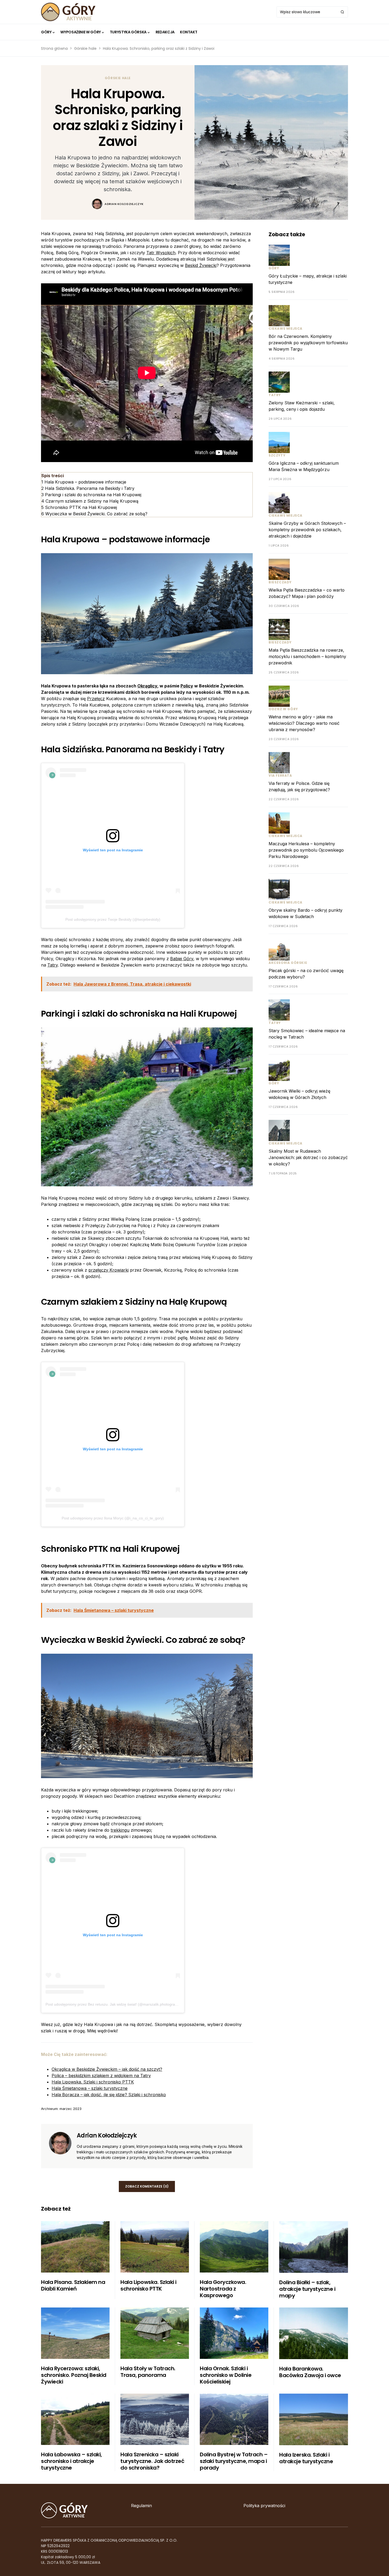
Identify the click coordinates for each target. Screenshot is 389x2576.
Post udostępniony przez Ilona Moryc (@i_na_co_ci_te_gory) (113, 1518)
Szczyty (277, 455)
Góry (274, 268)
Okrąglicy (147, 686)
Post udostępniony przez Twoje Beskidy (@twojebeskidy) (113, 919)
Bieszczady (280, 582)
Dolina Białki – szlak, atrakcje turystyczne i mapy (307, 2289)
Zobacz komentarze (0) (147, 2186)
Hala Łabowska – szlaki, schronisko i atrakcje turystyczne (71, 2461)
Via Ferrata (280, 775)
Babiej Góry (182, 959)
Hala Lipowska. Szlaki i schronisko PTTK (93, 2082)
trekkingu (120, 1830)
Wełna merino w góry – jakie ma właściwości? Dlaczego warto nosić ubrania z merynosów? (304, 723)
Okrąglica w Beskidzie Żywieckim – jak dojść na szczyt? (107, 2069)
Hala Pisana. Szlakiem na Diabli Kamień (73, 2285)
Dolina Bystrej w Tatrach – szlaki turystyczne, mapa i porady (234, 2461)
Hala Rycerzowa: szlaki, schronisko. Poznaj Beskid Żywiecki (74, 2375)
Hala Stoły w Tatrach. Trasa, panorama (148, 2372)
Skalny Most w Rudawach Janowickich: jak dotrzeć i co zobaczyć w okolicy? (308, 1157)
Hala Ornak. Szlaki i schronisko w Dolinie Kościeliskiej (226, 2375)
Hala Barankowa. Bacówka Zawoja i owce (310, 2372)
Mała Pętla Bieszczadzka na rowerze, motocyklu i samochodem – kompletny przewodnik (307, 656)
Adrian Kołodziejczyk (124, 204)
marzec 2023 (71, 2109)
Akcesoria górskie (288, 963)
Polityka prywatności (264, 2506)
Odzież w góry (283, 709)
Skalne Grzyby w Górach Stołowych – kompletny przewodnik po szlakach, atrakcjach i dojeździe (307, 530)
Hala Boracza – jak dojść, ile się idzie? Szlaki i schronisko (109, 2095)
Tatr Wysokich (161, 253)
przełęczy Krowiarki (108, 1270)
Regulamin (141, 2506)
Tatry (53, 965)
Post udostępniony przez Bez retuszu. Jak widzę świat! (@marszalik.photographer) (115, 2004)
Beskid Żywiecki (201, 265)
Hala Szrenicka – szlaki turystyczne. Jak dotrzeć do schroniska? (152, 2461)
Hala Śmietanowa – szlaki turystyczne (90, 2088)
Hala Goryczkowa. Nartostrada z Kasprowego (223, 2289)
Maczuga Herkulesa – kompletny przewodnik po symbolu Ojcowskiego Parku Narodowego (306, 850)
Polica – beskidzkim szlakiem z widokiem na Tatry (101, 2076)
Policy (187, 686)
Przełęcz (96, 699)
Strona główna (54, 48)
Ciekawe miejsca (286, 328)
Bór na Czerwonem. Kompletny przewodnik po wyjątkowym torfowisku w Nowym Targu (308, 343)
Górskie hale (85, 48)
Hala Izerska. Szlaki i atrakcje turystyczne (306, 2458)
